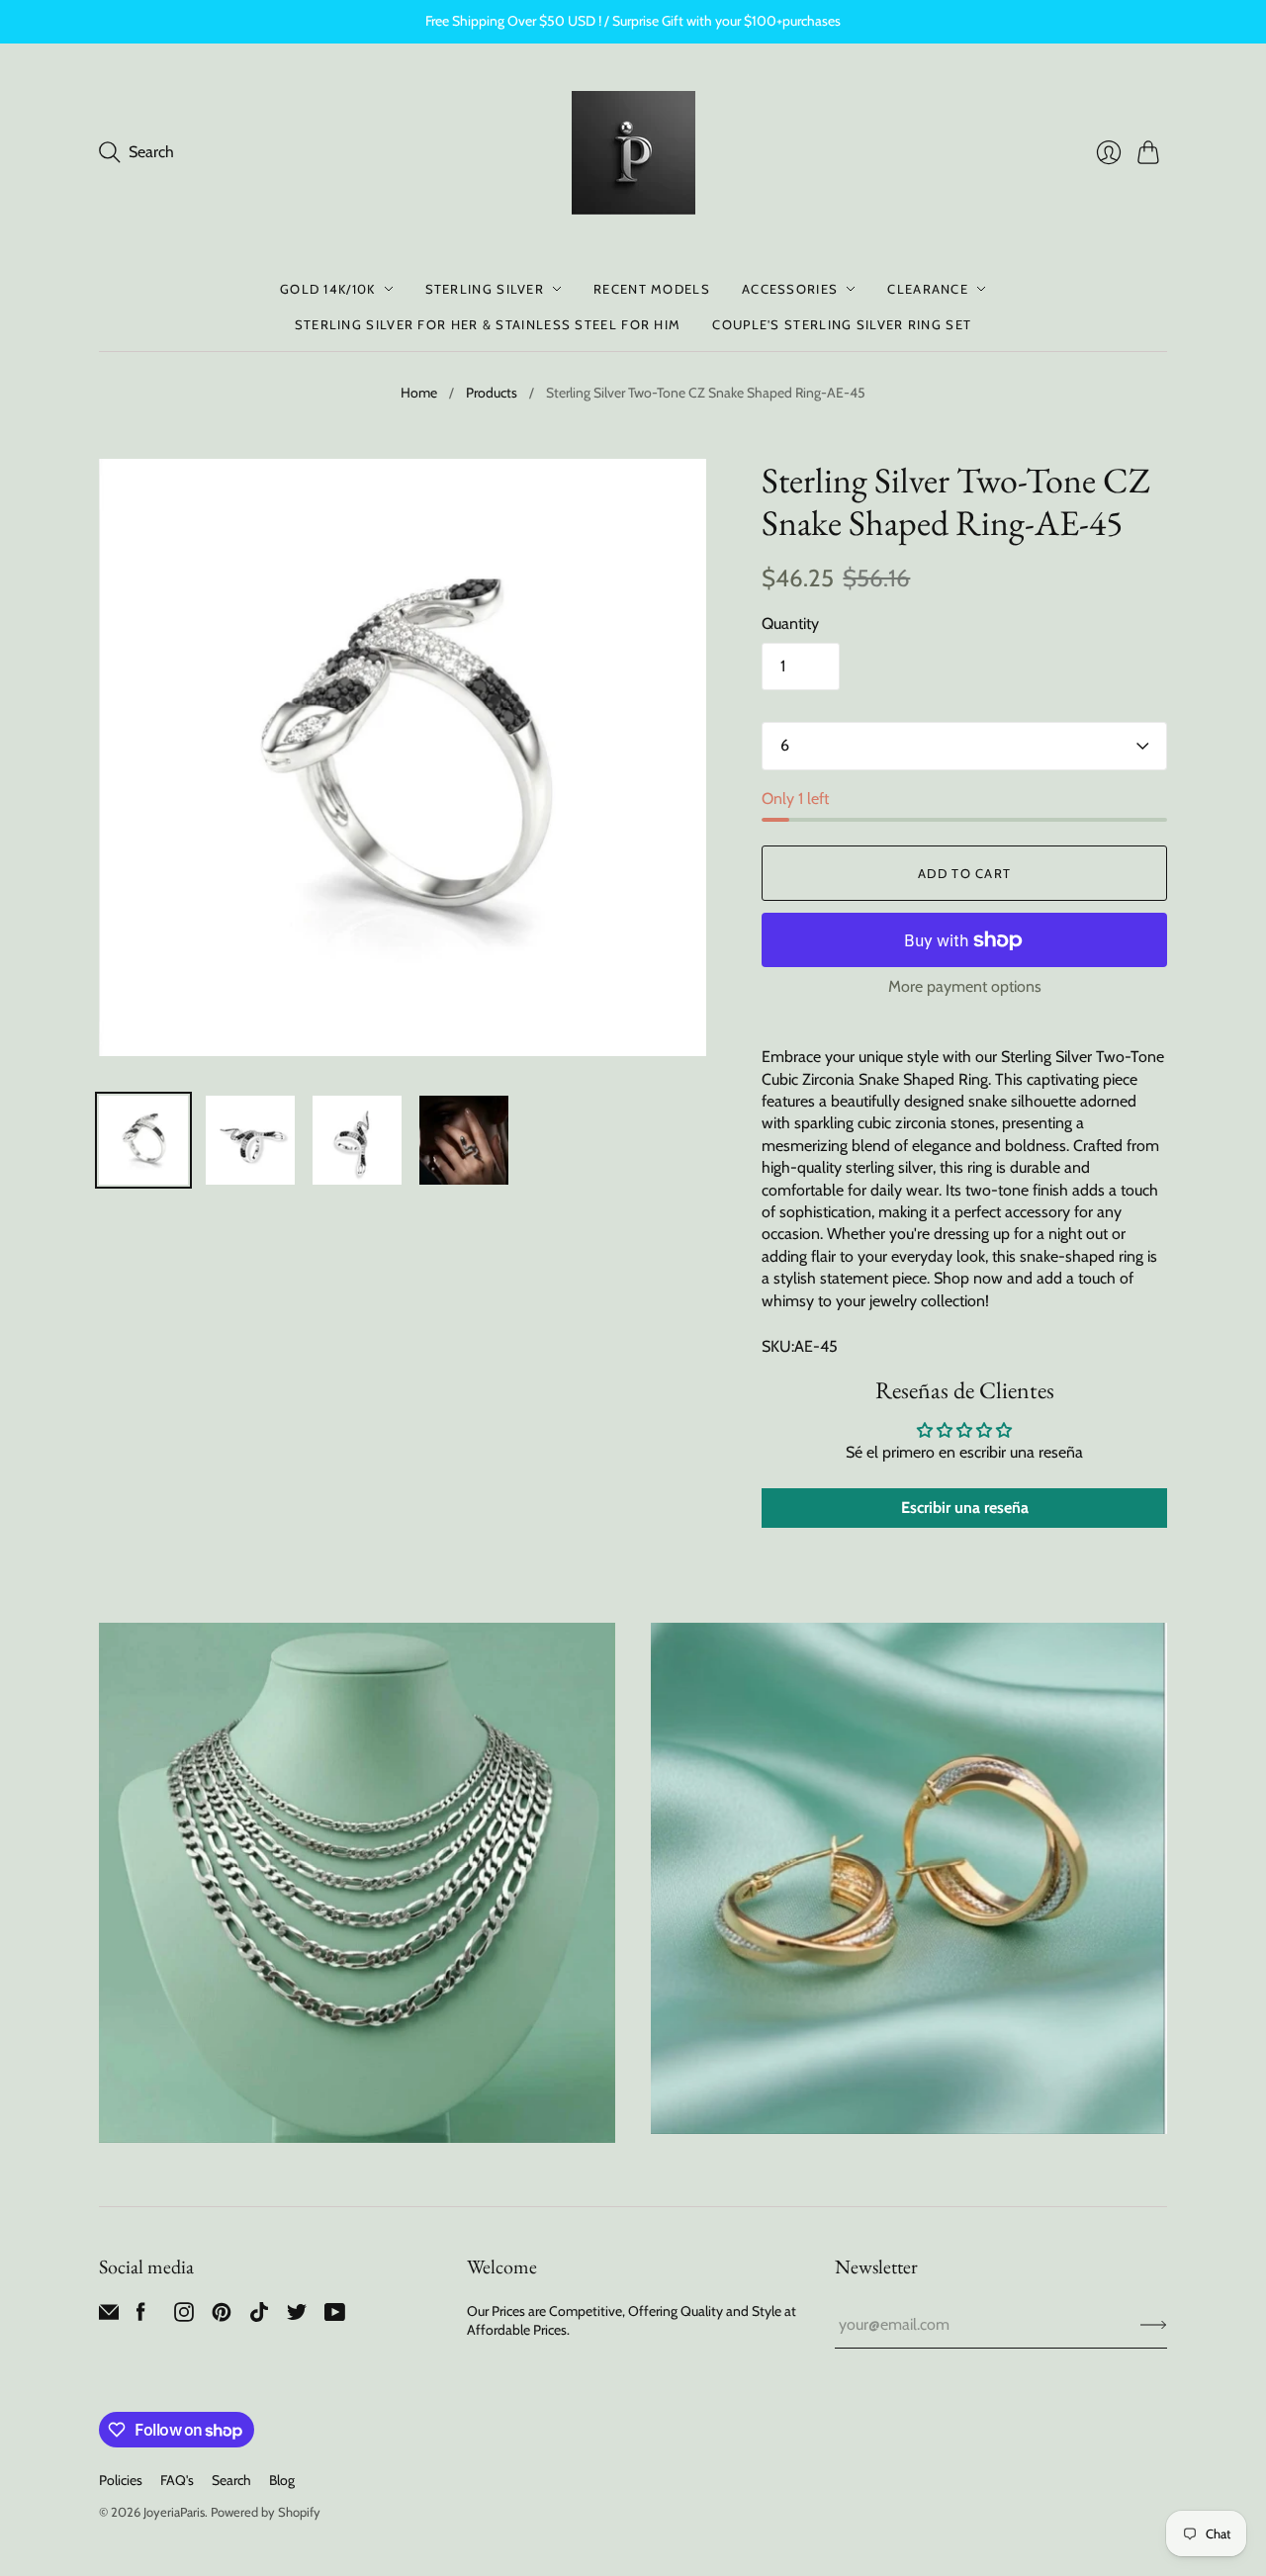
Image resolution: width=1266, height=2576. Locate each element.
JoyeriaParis (174, 2512)
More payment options (965, 986)
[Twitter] (297, 2316)
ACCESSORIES (790, 289)
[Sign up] (1154, 2325)
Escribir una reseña (965, 1508)
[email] (109, 2316)
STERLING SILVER (485, 289)
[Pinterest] (222, 2316)
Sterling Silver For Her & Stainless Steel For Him (488, 324)
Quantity (790, 623)
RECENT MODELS (652, 289)
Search (231, 2480)
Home (419, 393)
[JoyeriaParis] (633, 153)
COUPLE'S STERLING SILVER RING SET (842, 324)
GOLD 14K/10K (328, 289)
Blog (282, 2480)
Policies (121, 2480)
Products (492, 393)
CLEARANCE (928, 289)
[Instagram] (184, 2316)
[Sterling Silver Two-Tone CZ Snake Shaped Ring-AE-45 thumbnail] (143, 1140)
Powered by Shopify (266, 2512)
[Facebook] (141, 2316)
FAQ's (177, 2480)
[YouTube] (335, 2316)
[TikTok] (259, 2316)
